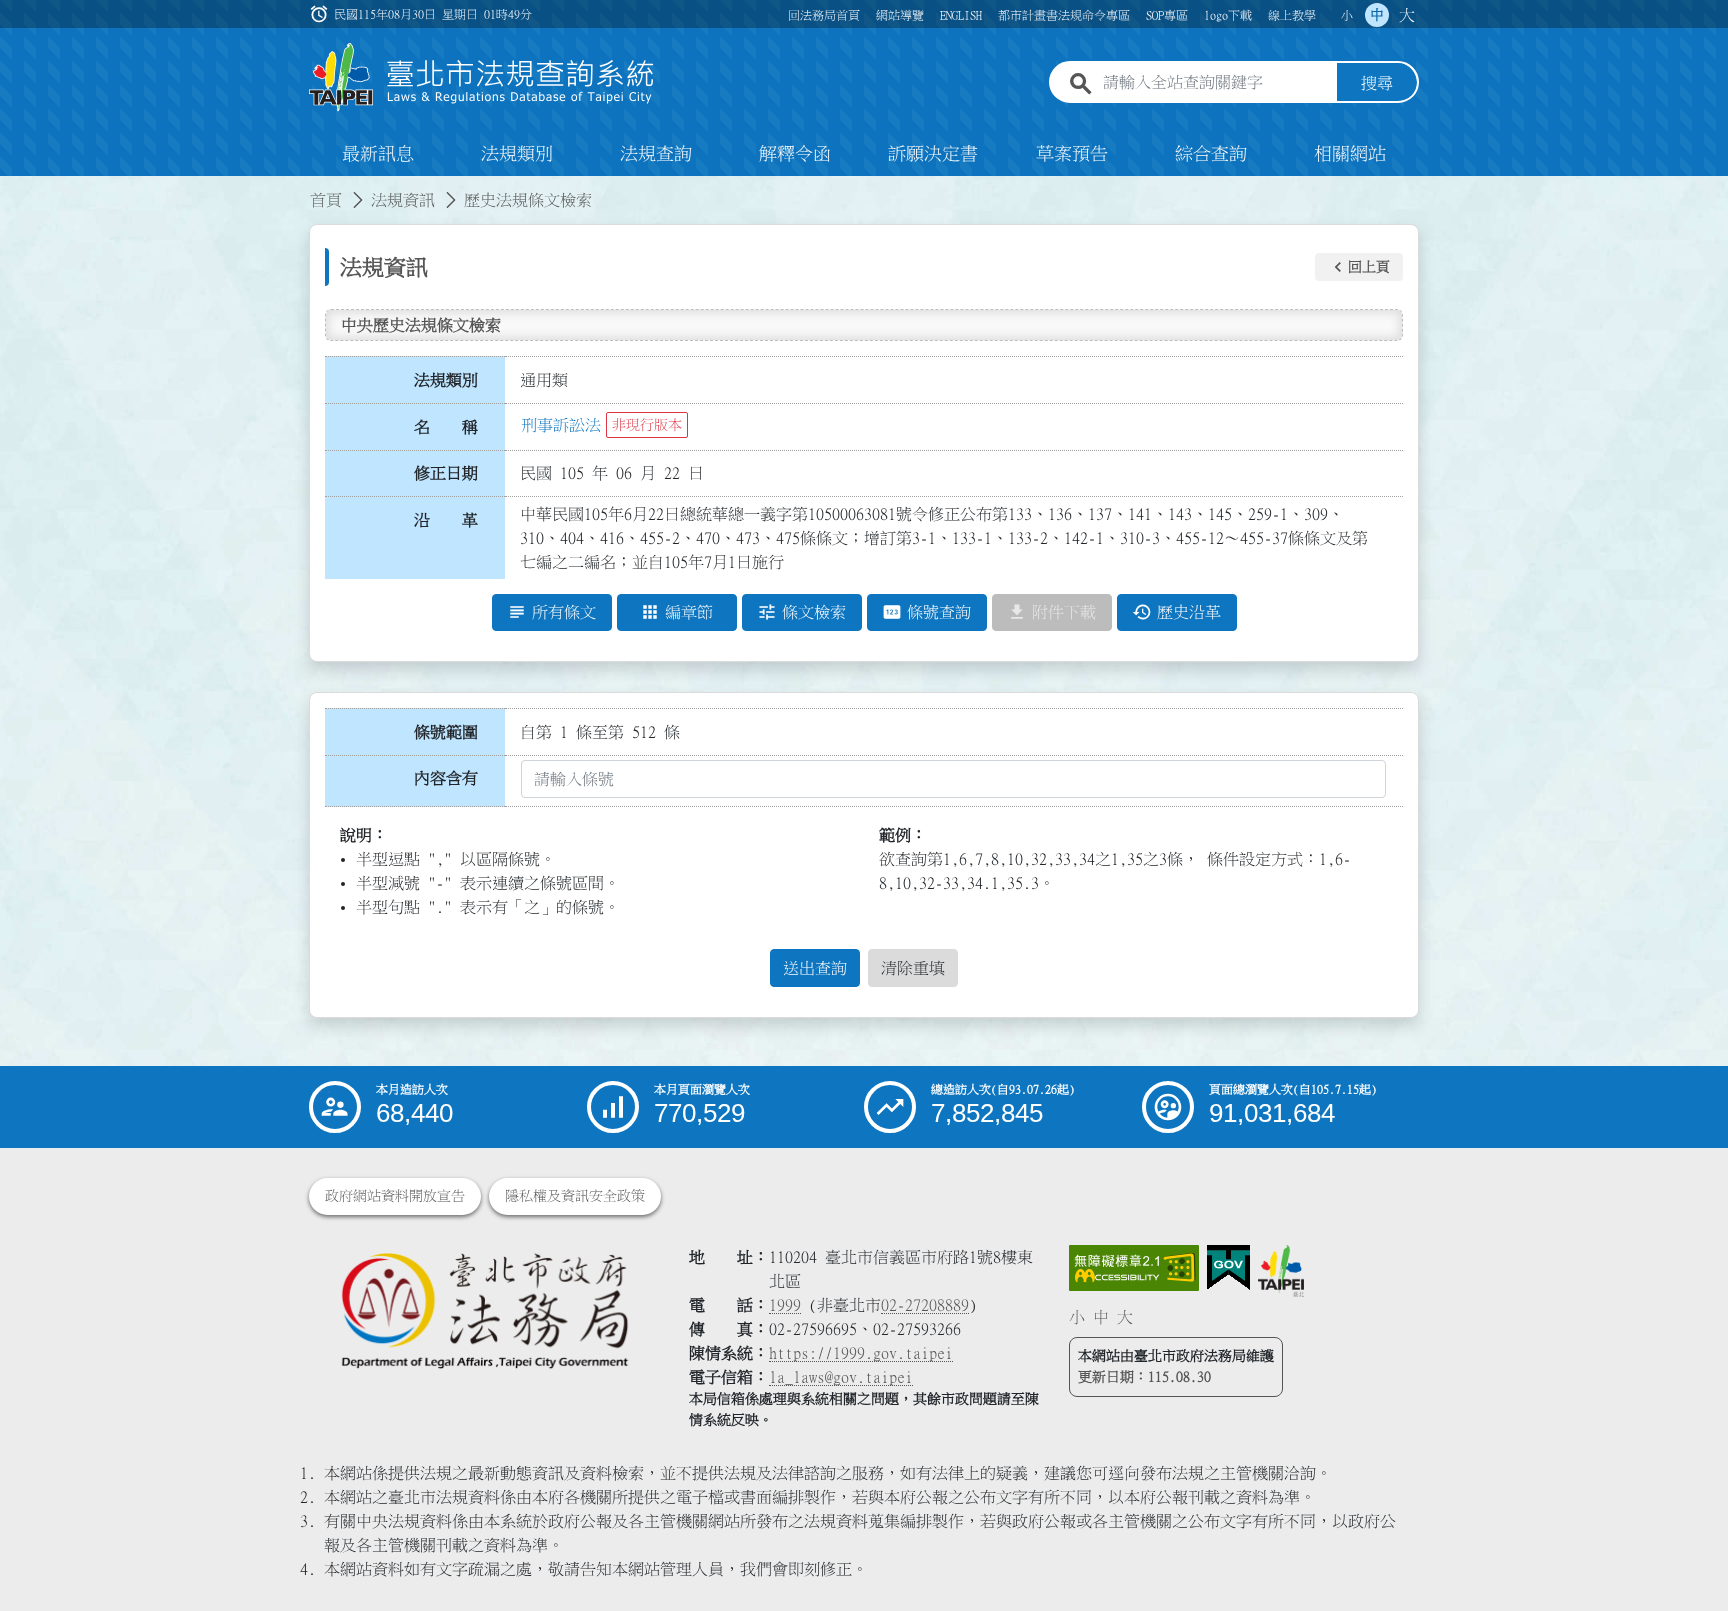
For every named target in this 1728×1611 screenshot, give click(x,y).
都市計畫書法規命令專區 (1064, 15)
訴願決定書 (933, 154)
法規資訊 (403, 200)
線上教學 (1292, 15)
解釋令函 (795, 154)
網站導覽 (900, 15)
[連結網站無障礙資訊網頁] (1134, 1268)
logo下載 (1228, 15)
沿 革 (446, 520)
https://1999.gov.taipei (861, 1353)
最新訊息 (378, 154)
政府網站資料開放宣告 (395, 1196)
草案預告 (1072, 154)
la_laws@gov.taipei (841, 1377)
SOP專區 (1167, 15)
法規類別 (517, 154)
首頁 (326, 200)
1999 (785, 1305)
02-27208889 (925, 1305)
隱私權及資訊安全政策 (575, 1196)
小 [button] (1347, 15)
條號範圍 (446, 732)
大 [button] (1407, 15)
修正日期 (446, 473)
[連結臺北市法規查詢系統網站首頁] (482, 77)
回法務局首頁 (824, 15)
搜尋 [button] (1377, 83)
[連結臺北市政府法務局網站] (484, 1309)
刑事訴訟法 (561, 425)
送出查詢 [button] (815, 968)
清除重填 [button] (913, 968)
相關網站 (1350, 154)
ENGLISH (961, 15)
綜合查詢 (1211, 154)
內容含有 (446, 778)
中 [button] (1377, 15)
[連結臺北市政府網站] (1281, 1271)
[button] (1359, 267)
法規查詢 (656, 154)
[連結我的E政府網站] (1228, 1268)
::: (12, 188)
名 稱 (446, 427)
